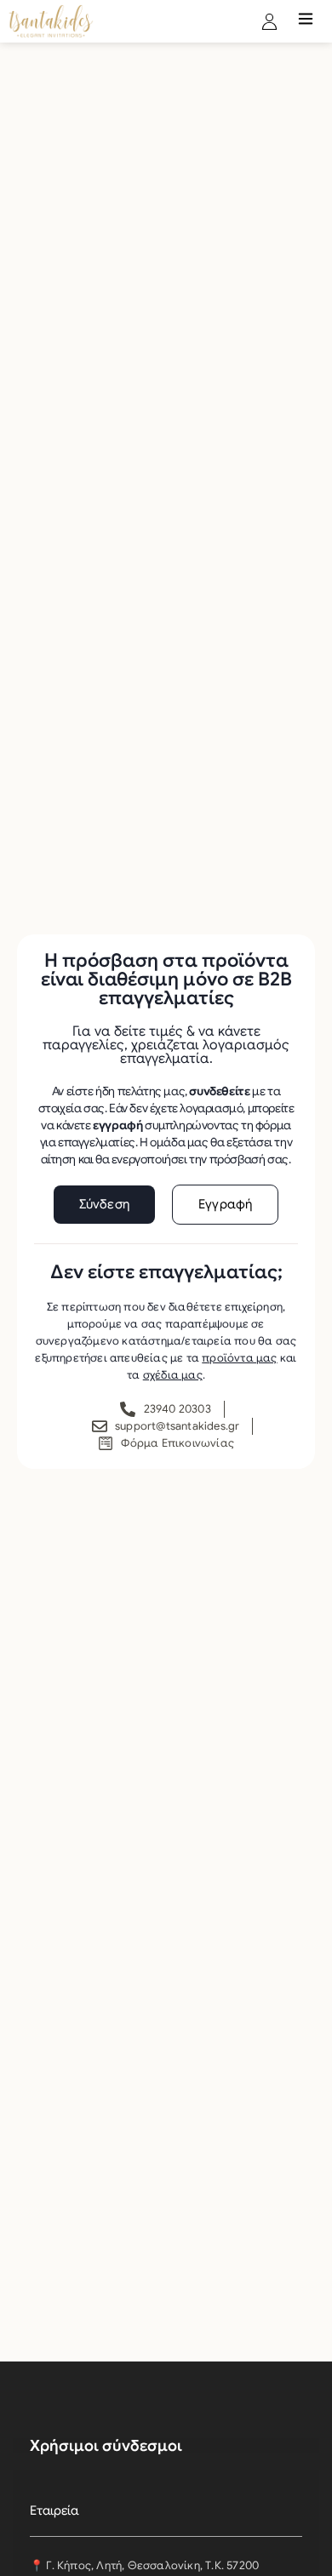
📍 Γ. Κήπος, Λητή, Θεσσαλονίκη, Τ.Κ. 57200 (144, 2565)
